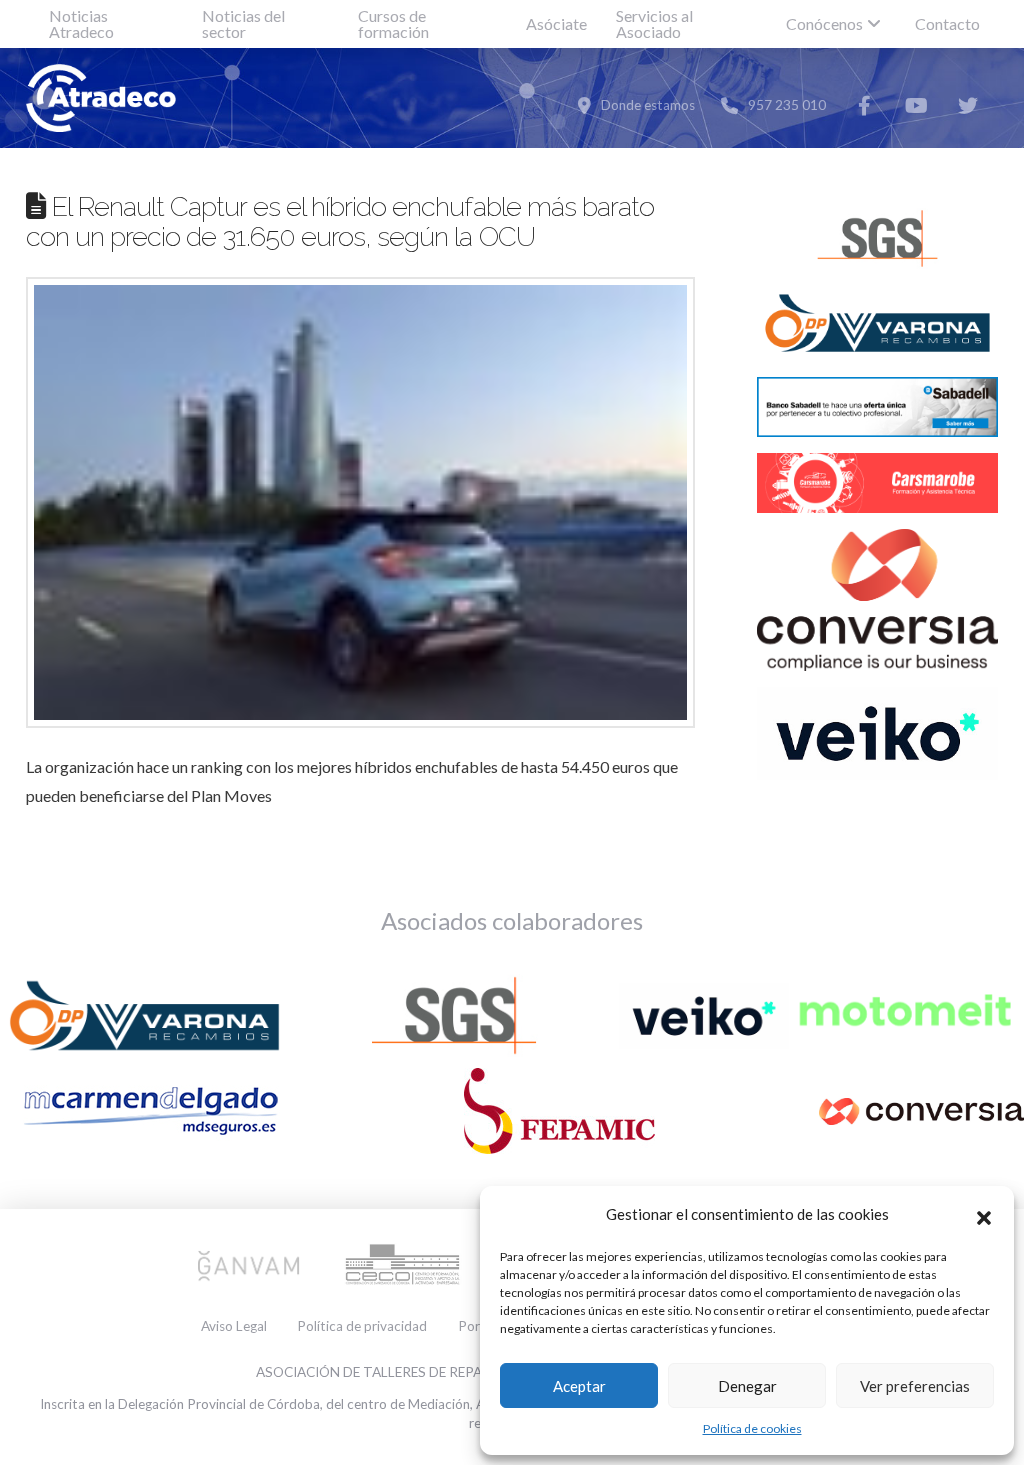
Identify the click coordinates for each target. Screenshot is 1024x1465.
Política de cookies (752, 1428)
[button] (984, 1215)
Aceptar (579, 1386)
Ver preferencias (915, 1386)
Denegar (747, 1386)
